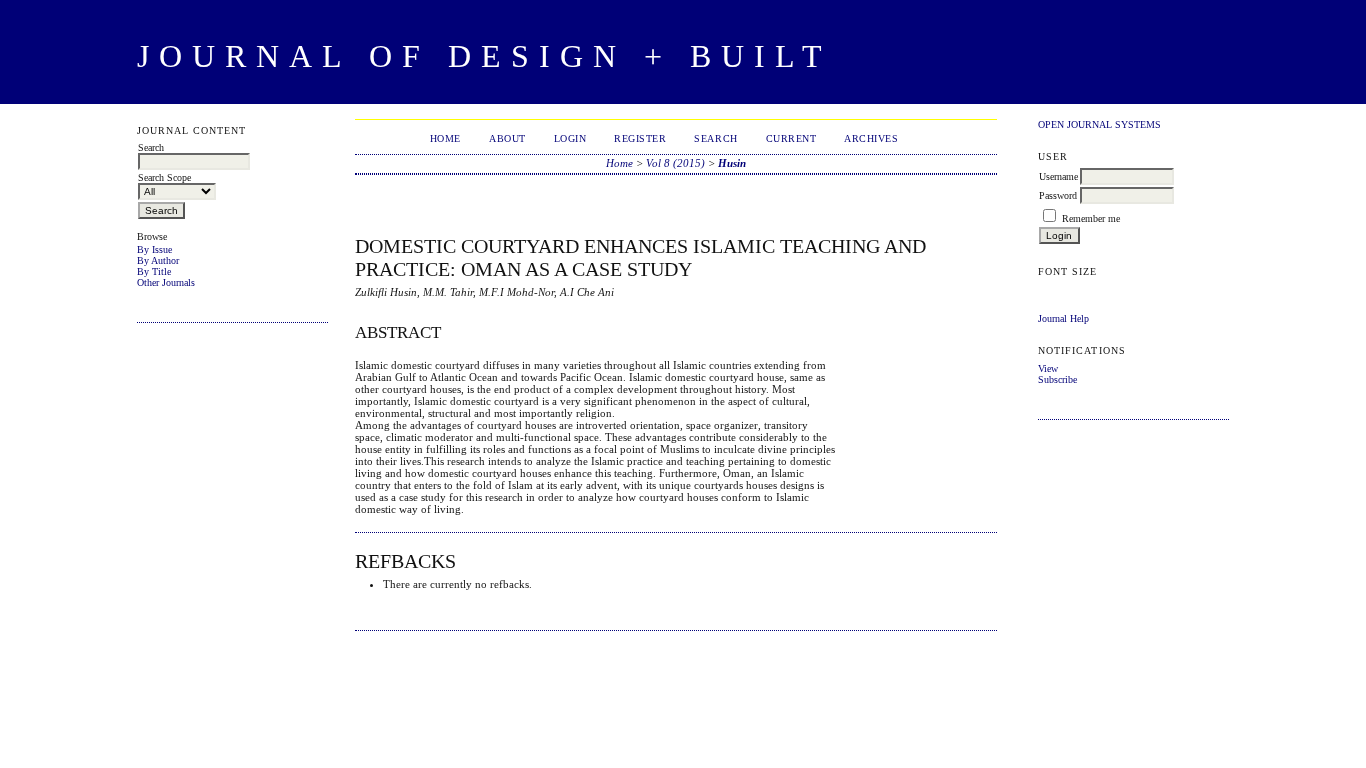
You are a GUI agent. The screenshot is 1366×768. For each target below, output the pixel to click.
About (507, 138)
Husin (732, 163)
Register (640, 138)
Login (570, 138)
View (1048, 368)
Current (791, 138)
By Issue (154, 249)
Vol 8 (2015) (675, 163)
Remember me (1091, 218)
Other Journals (166, 282)
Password (1058, 195)
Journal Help (1063, 318)
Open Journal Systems (1099, 124)
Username (1058, 176)
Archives (871, 138)
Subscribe (1057, 379)
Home (445, 138)
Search (715, 138)
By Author (158, 260)
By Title (154, 271)
